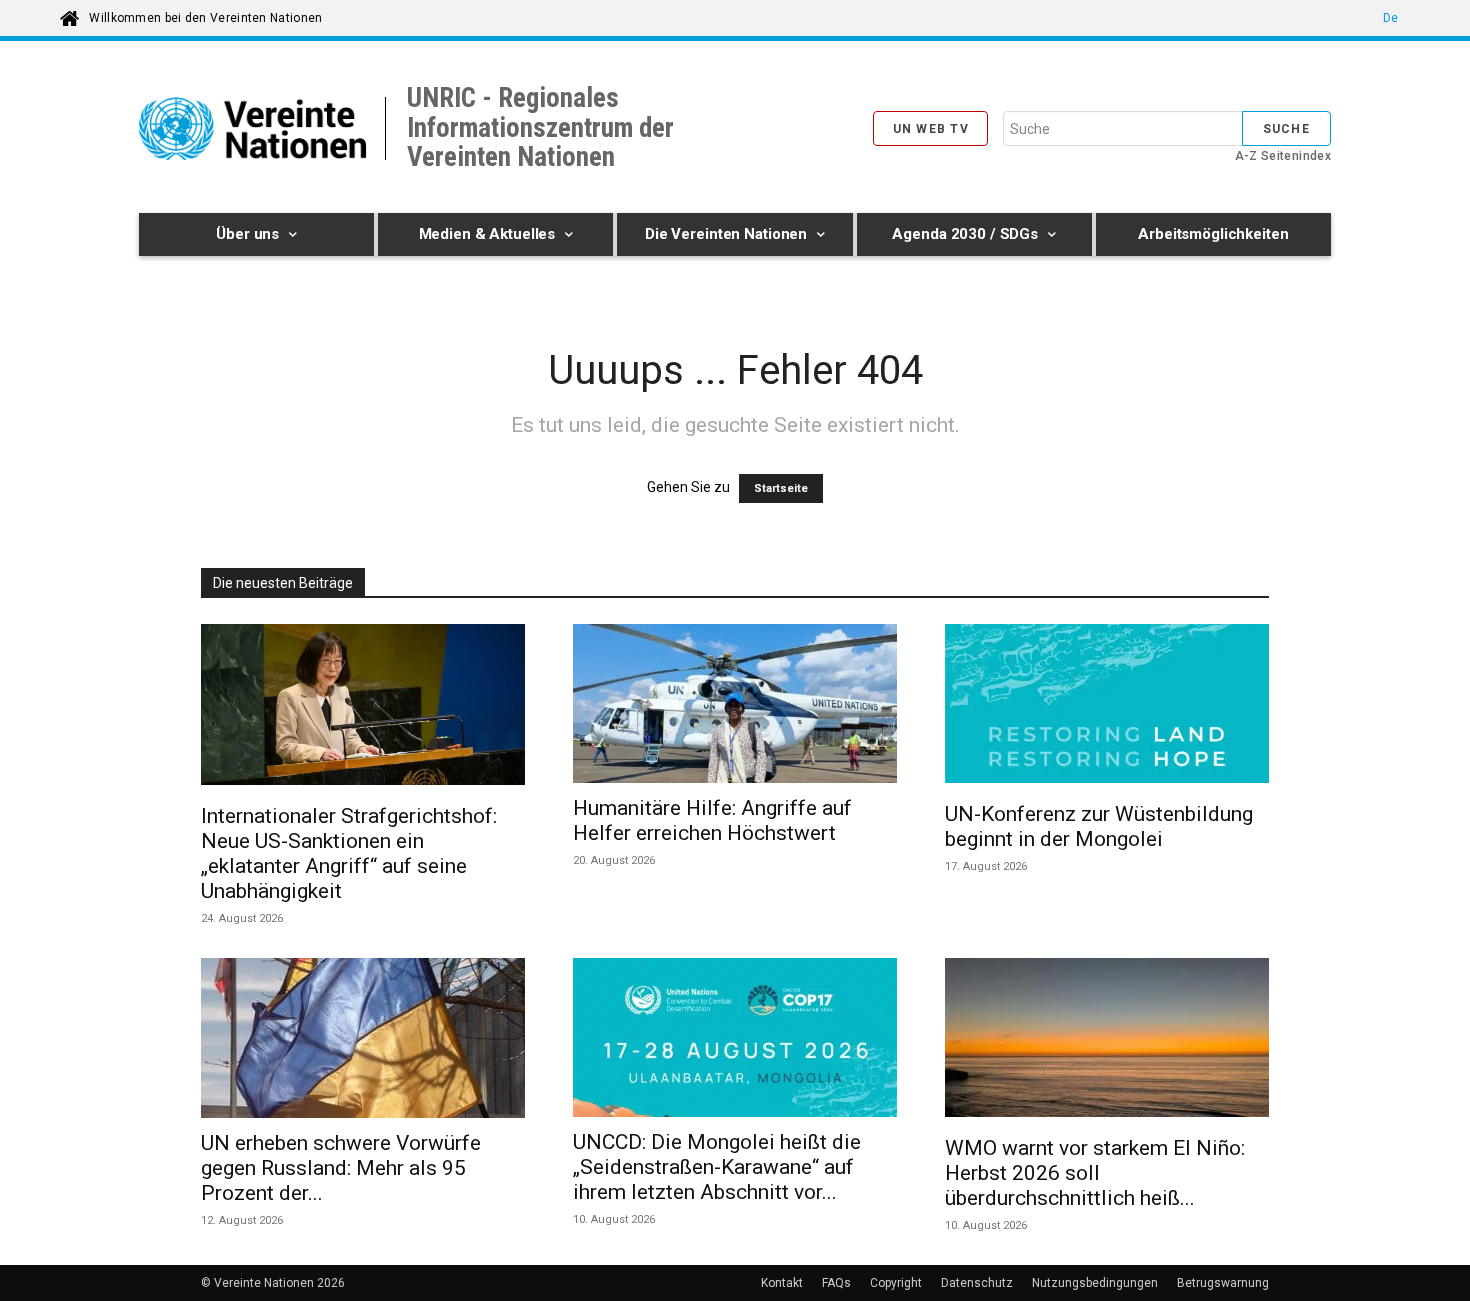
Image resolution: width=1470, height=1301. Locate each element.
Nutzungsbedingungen (1095, 1283)
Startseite (781, 488)
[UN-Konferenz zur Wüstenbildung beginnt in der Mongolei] (1107, 706)
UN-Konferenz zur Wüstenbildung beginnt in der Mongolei (1099, 826)
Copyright (896, 1283)
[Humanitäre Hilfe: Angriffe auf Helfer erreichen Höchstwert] (735, 703)
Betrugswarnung (1223, 1283)
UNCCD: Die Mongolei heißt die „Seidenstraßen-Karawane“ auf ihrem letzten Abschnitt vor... (717, 1167)
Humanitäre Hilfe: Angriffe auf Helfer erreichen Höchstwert (712, 820)
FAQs (836, 1283)
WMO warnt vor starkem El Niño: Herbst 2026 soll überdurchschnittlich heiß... (1095, 1173)
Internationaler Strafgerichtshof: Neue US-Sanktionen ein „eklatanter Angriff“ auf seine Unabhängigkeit (349, 853)
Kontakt (782, 1283)
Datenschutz (977, 1283)
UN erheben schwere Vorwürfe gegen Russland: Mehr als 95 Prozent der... (341, 1168)
